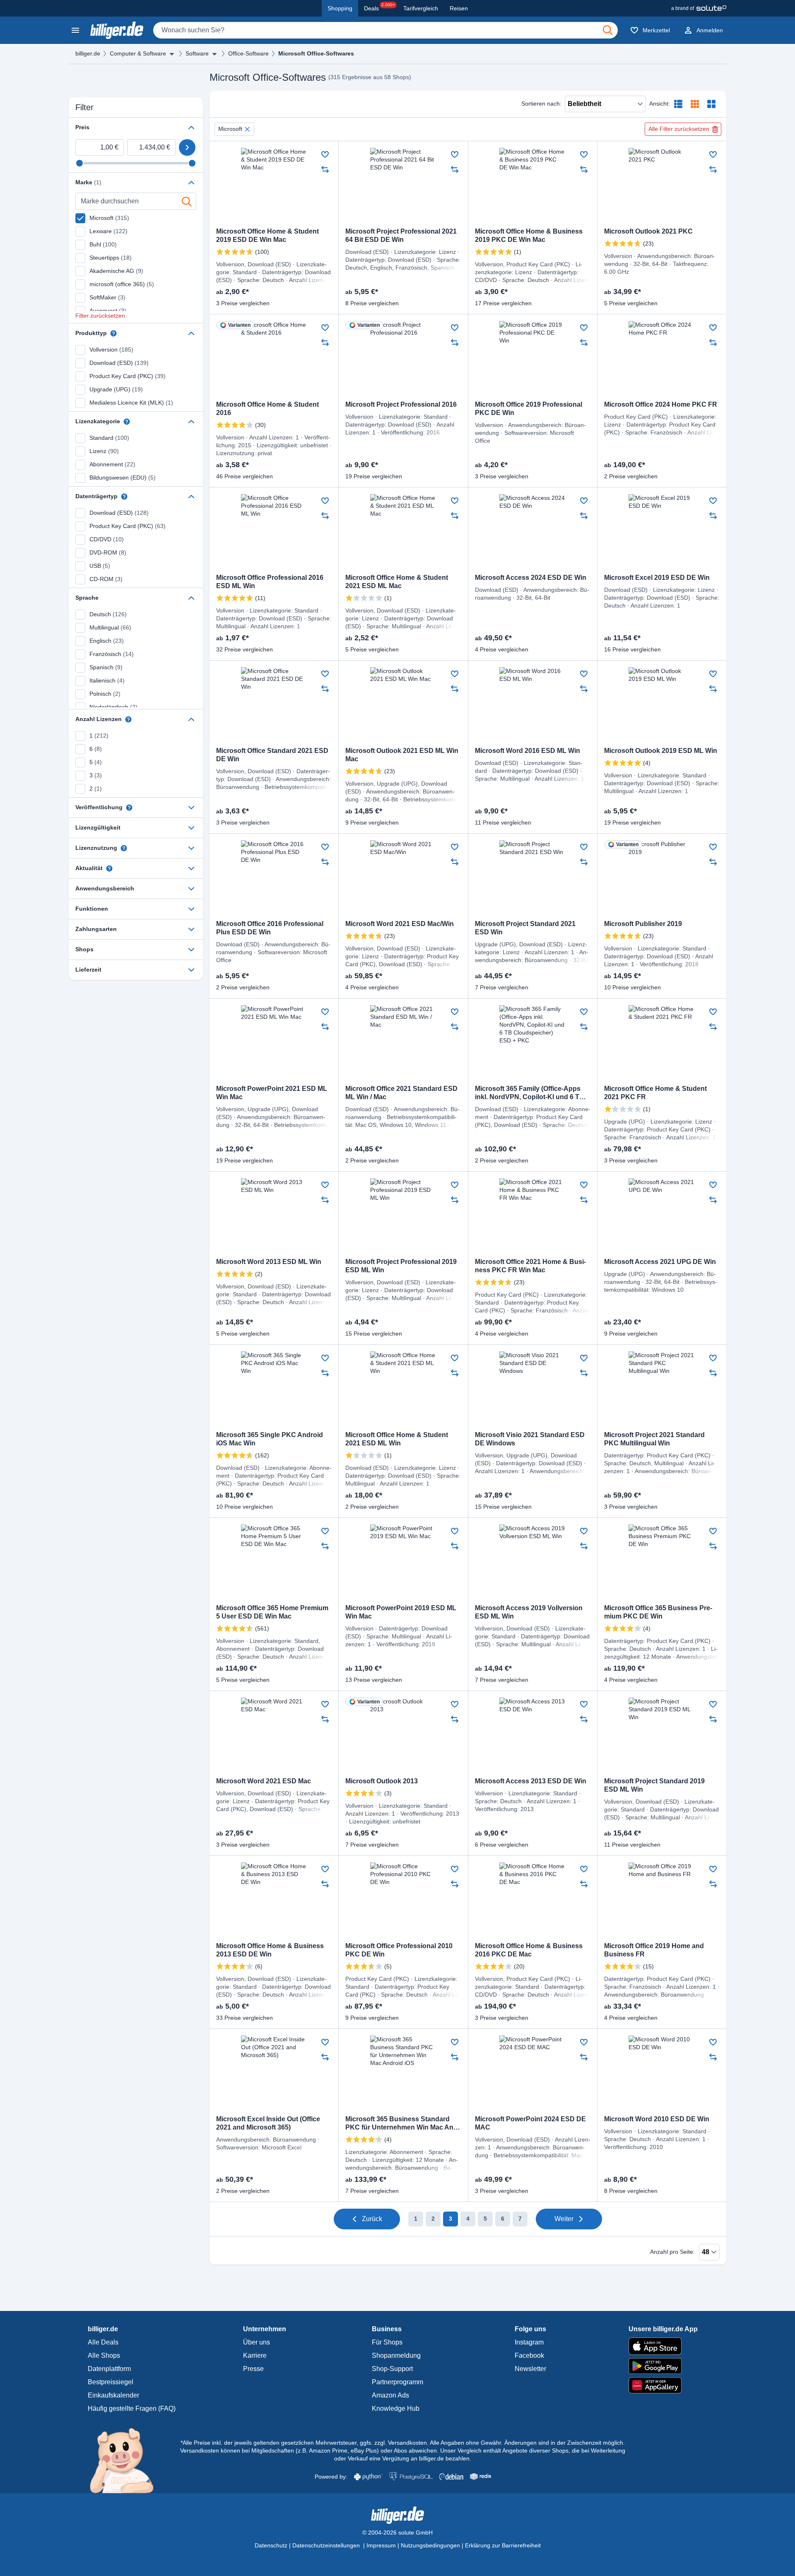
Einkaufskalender (113, 2395)
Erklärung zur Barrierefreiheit (503, 2545)
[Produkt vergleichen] (325, 169)
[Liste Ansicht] (678, 104)
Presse (253, 2369)
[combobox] (385, 30)
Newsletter (530, 2369)
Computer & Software (138, 53)
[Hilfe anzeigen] (113, 333)
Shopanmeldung (396, 2355)
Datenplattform (109, 2369)
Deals (379, 7)
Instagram (529, 2342)
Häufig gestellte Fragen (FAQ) (132, 2408)
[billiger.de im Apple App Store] (663, 2346)
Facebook (529, 2355)
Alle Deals (103, 2342)
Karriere (255, 2355)
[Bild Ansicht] (711, 104)
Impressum (381, 2545)
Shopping (340, 8)
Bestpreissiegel (111, 2382)
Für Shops (387, 2342)
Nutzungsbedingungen (430, 2545)
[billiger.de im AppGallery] (663, 2385)
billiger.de (88, 53)
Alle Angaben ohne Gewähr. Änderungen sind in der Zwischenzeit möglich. (527, 2443)
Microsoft (230, 129)
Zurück (372, 2219)
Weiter (564, 2219)
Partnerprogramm (397, 2382)
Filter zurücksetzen (100, 316)
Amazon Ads (390, 2395)
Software (197, 53)
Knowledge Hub (396, 2408)
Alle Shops (104, 2355)
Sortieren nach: (541, 104)
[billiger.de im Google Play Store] (663, 2366)
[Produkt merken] (325, 154)
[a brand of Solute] (699, 8)
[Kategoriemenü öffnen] (75, 30)
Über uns (257, 2342)
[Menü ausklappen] (172, 54)
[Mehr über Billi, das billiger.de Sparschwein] (126, 2460)
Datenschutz (271, 2545)
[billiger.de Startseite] (117, 30)
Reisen (459, 8)
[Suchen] (608, 30)
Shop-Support (392, 2369)
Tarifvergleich (421, 8)
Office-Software (248, 53)
